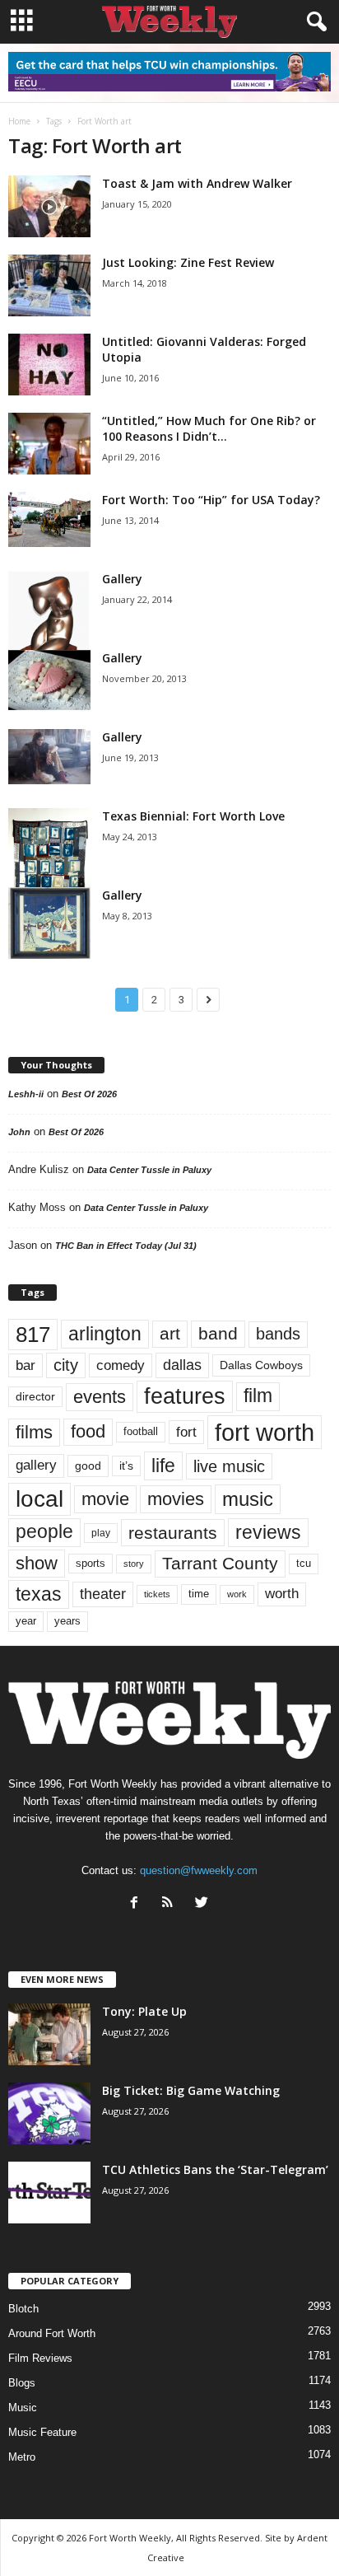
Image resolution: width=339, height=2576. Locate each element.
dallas (182, 1365)
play (101, 1533)
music (248, 1499)
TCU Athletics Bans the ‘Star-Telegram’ (215, 2169)
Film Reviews (40, 2358)
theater (103, 1594)
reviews (268, 1532)
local (39, 1499)
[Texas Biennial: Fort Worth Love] (49, 870)
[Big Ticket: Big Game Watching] (49, 2113)
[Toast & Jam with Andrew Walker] (49, 206)
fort (186, 1432)
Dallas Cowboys (261, 1365)
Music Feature (42, 2432)
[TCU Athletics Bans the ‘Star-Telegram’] (49, 2193)
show (37, 1563)
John (19, 1132)
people (44, 1532)
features (185, 1396)
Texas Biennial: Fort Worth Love (193, 816)
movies (176, 1499)
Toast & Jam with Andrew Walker (197, 183)
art (170, 1334)
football (141, 1431)
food (88, 1432)
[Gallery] (49, 627)
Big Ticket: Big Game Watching (191, 2090)
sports (91, 1564)
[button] (313, 22)
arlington (105, 1334)
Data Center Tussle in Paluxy (149, 1170)
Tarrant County (220, 1563)
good (88, 1466)
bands (278, 1334)
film (258, 1396)
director (35, 1397)
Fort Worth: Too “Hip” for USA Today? (211, 500)
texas (39, 1594)
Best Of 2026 (89, 1094)
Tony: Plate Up (144, 2011)
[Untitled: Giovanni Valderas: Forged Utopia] (49, 365)
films (34, 1432)
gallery (36, 1465)
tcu (304, 1563)
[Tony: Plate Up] (49, 2034)
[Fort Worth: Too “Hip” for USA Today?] (49, 519)
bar (26, 1365)
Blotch (23, 2309)
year (26, 1621)
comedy (121, 1365)
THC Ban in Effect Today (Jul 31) (126, 1246)
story (134, 1564)
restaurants (173, 1533)
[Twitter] (204, 1904)
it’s (126, 1466)
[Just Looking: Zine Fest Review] (49, 285)
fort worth (265, 1432)
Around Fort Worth (52, 2333)
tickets (157, 1594)
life (163, 1466)
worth (282, 1594)
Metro (22, 2457)
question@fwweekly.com (199, 1870)
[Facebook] (138, 1904)
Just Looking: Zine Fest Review (188, 262)
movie (105, 1499)
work (237, 1594)
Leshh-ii (26, 1094)
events (100, 1397)
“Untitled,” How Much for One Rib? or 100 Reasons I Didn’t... (209, 428)
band (218, 1333)
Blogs (22, 2383)
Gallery (122, 579)
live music (229, 1466)
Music (23, 2408)
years (67, 1621)
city (66, 1365)
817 (33, 1335)
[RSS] (172, 1904)
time (199, 1594)
